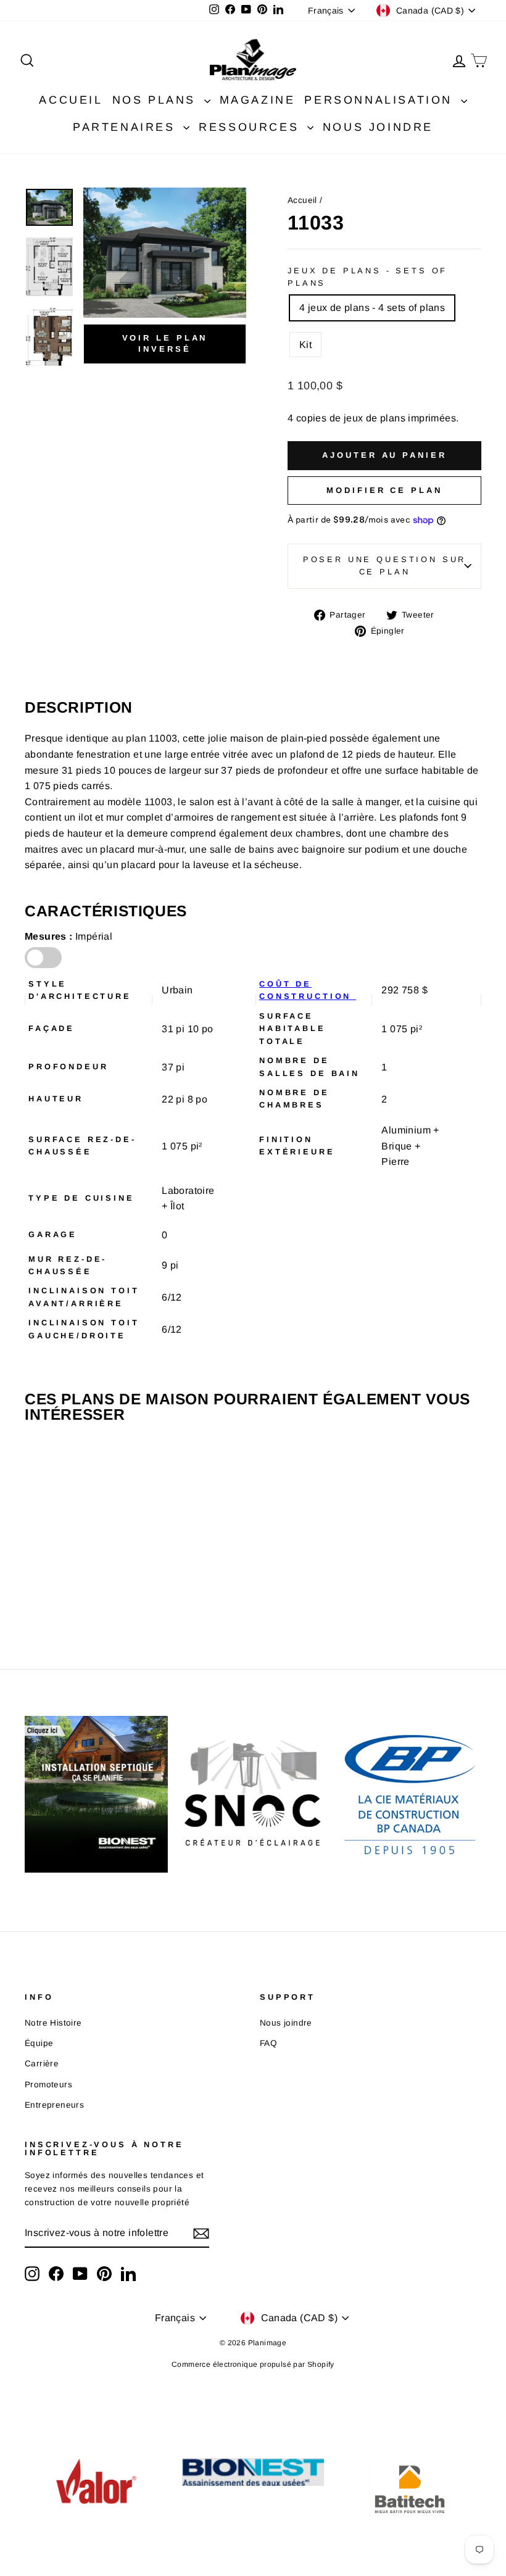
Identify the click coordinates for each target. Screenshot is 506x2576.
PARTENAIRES (126, 127)
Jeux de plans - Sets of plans (367, 277)
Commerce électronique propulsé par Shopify (253, 2364)
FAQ (268, 2043)
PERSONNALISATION (381, 100)
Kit (305, 345)
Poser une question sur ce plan (384, 565)
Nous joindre (286, 2023)
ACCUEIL (71, 100)
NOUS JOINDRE (378, 127)
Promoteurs (48, 2085)
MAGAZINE (258, 100)
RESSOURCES (251, 127)
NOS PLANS (157, 100)
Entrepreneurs (54, 2105)
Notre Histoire (53, 2023)
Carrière (42, 2064)
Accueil (302, 200)
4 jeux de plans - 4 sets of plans (372, 308)
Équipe (39, 2043)
